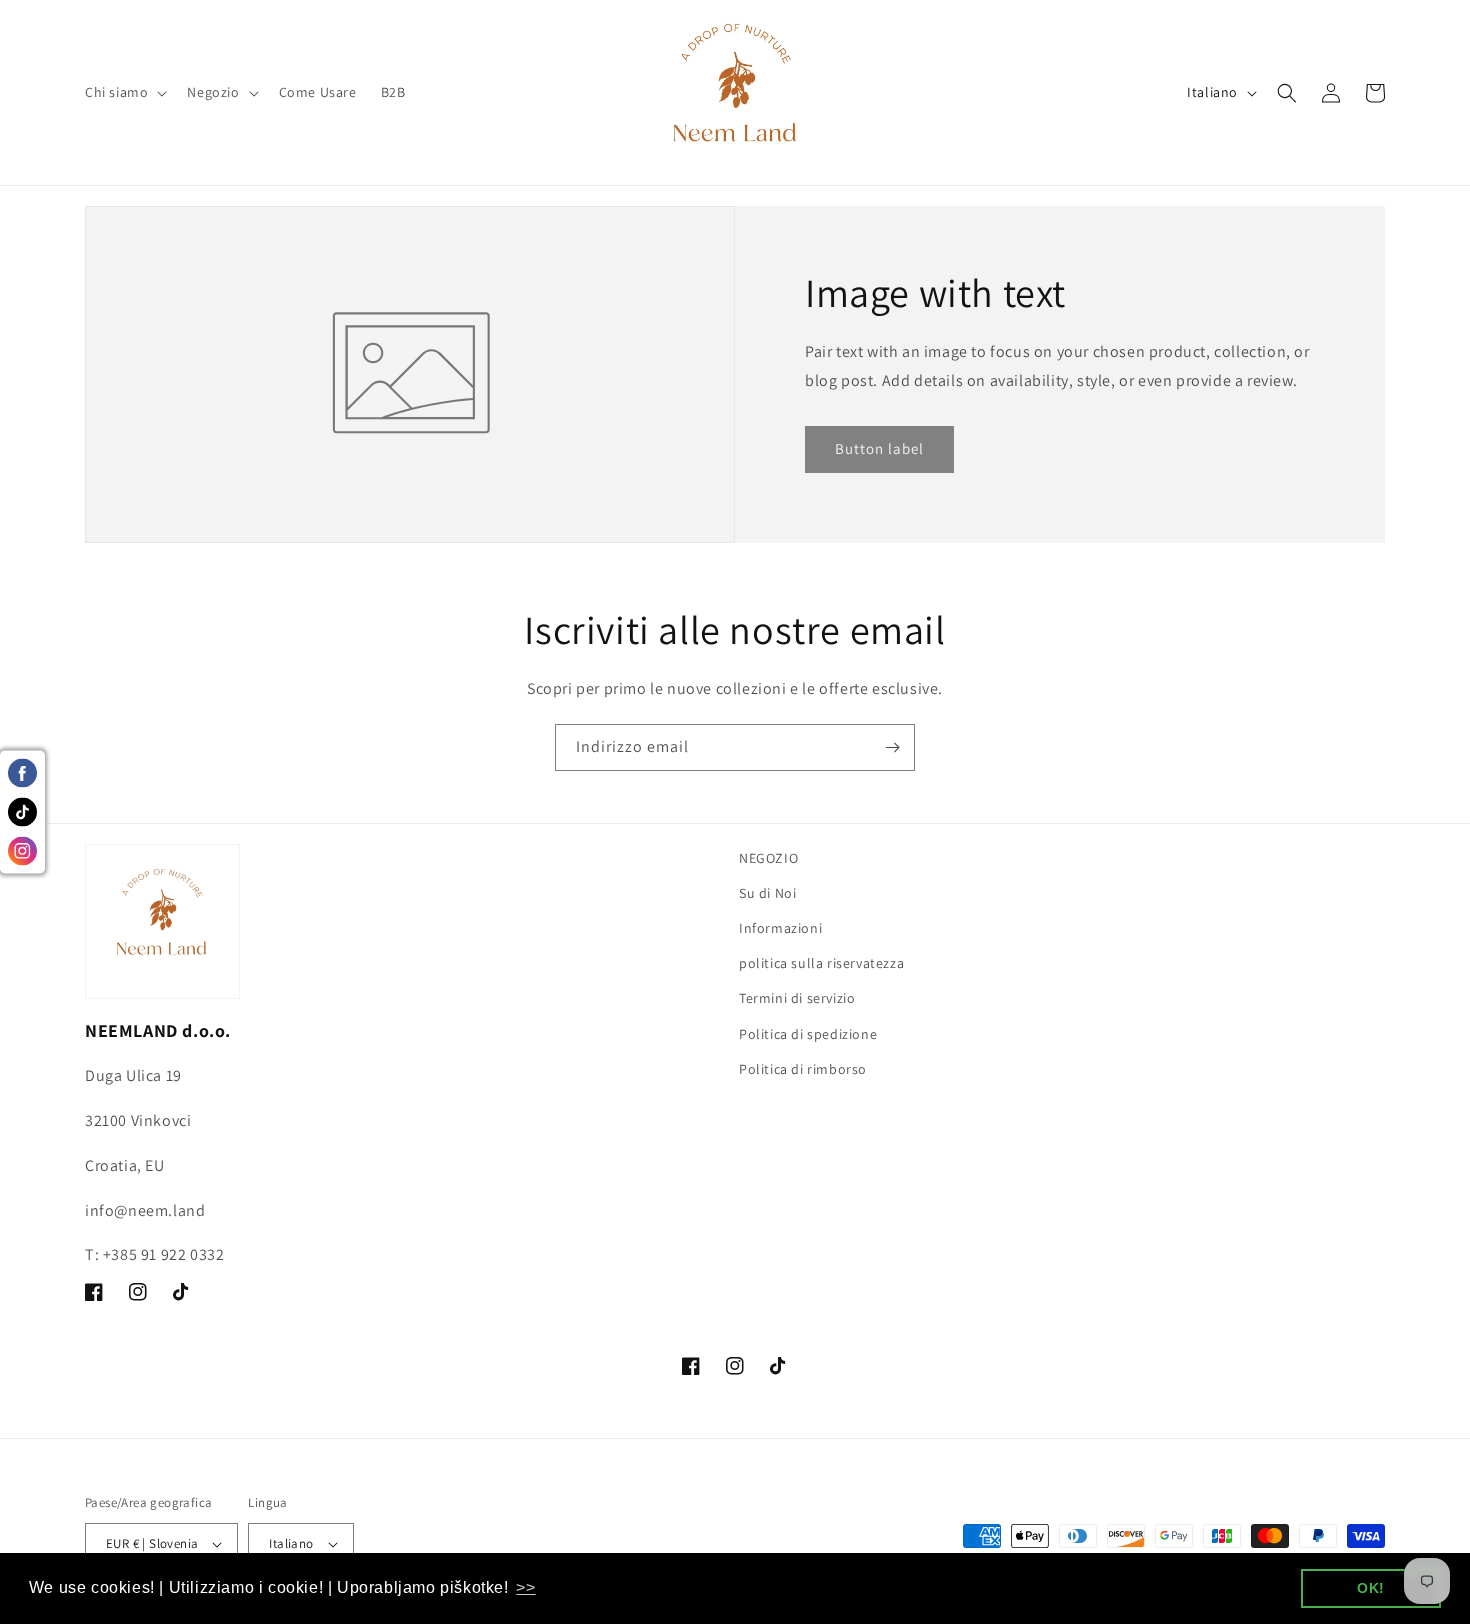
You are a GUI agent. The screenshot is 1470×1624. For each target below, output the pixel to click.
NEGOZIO (768, 858)
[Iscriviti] (892, 747)
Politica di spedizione (808, 1034)
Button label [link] (879, 448)
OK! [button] (1371, 1588)
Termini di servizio (797, 998)
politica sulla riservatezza (821, 963)
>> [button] (525, 1587)
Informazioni (780, 928)
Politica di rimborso (803, 1069)
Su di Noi (767, 893)
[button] (124, 92)
